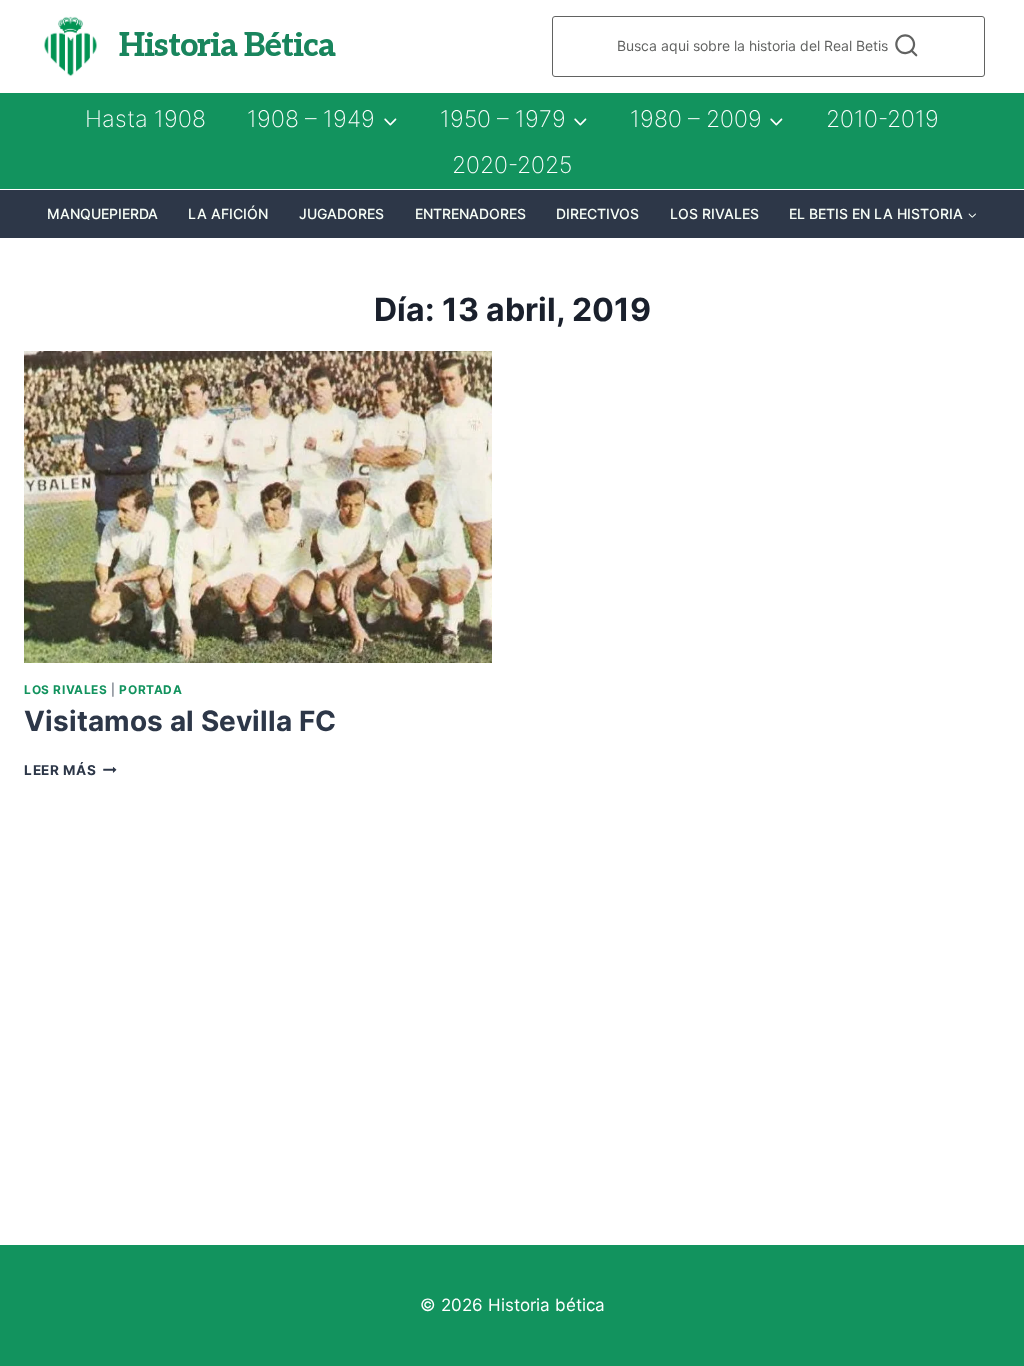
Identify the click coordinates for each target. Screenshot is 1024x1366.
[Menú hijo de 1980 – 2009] (707, 119)
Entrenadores (470, 213)
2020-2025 (512, 165)
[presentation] (258, 507)
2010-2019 (882, 119)
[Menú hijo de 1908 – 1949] (322, 119)
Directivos (597, 213)
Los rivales (714, 213)
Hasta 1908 (145, 119)
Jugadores (341, 213)
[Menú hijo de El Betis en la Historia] (883, 214)
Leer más (70, 770)
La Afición (228, 213)
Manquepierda (102, 213)
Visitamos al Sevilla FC (180, 721)
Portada (150, 689)
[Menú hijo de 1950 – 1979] (514, 119)
